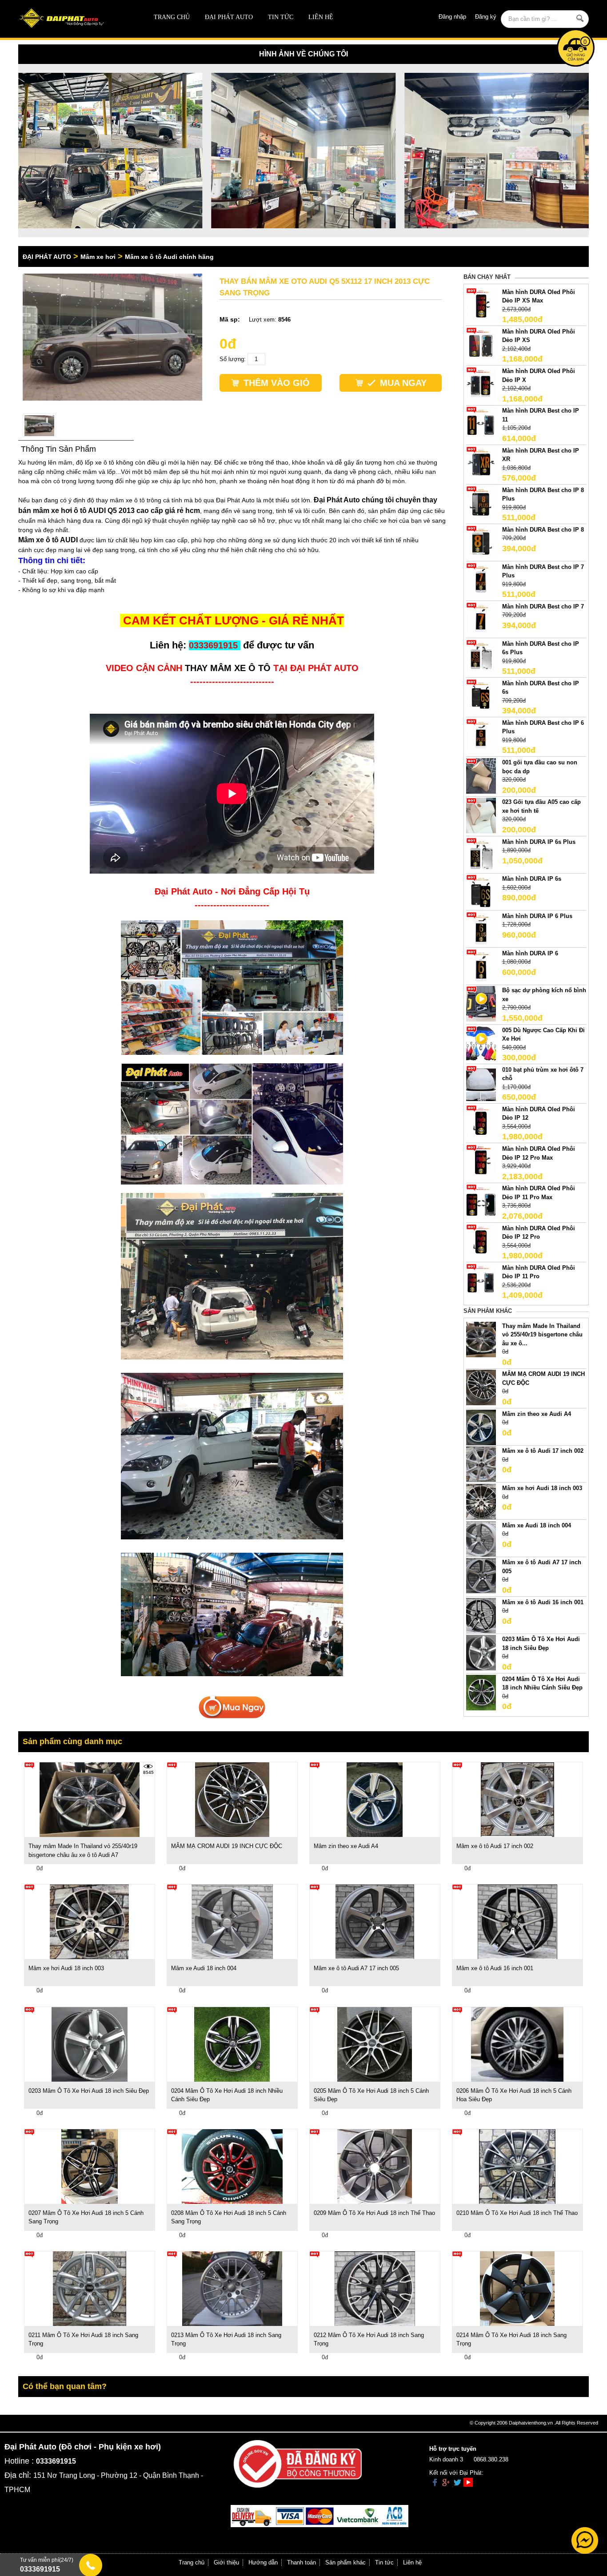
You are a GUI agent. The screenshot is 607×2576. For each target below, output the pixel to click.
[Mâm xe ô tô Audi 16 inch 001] (481, 1615)
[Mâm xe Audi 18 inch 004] (481, 1538)
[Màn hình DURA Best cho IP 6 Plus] (481, 736)
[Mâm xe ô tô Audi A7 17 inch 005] (481, 1576)
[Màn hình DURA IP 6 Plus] (481, 929)
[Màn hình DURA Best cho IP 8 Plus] (481, 503)
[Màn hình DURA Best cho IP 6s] (481, 696)
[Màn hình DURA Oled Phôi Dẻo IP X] (481, 384)
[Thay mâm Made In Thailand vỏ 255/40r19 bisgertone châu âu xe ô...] (481, 1339)
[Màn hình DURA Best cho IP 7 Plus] (481, 580)
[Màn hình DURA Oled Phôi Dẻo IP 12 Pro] (481, 1241)
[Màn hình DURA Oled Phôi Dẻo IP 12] (481, 1122)
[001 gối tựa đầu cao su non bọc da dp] (481, 776)
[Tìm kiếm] (580, 18)
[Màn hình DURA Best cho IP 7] (481, 619)
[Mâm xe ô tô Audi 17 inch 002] (481, 1464)
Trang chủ (172, 17)
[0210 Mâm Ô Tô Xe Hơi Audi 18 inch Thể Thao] (517, 2166)
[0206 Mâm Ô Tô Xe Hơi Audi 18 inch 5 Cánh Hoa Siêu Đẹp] (517, 2044)
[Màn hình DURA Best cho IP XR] (481, 463)
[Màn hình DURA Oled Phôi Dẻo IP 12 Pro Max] (481, 1162)
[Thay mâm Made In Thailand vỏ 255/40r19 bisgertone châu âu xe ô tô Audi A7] (90, 1799)
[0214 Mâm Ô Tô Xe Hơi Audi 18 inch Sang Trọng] (517, 2288)
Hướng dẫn (263, 2562)
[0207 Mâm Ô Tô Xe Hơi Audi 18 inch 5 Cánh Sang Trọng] (89, 2166)
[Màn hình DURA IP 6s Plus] (481, 855)
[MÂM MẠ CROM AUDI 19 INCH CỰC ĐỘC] (481, 1387)
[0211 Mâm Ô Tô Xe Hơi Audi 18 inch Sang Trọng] (90, 2288)
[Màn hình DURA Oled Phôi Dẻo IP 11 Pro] (481, 1281)
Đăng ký (486, 17)
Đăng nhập (452, 17)
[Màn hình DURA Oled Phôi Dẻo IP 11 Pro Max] (481, 1202)
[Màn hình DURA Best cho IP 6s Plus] (481, 657)
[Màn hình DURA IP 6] (481, 966)
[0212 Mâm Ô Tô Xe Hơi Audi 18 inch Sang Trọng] (375, 2288)
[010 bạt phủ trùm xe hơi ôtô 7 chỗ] (481, 1083)
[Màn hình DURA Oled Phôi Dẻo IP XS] (481, 344)
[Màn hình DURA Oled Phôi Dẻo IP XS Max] (481, 305)
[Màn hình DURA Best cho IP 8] (481, 543)
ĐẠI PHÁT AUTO (229, 17)
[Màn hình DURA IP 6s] (481, 892)
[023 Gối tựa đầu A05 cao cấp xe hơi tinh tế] (481, 815)
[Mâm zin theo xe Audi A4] (481, 1427)
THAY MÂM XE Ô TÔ (228, 668)
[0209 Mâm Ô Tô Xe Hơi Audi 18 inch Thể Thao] (375, 2166)
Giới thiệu (226, 2562)
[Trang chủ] (75, 19)
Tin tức (281, 17)
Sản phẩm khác (345, 2562)
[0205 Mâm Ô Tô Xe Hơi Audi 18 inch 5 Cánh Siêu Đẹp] (375, 2044)
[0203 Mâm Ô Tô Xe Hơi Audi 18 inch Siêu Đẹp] (481, 1652)
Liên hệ (321, 17)
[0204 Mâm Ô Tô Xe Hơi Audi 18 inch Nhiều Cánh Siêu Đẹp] (481, 1692)
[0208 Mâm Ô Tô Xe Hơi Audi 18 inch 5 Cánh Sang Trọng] (232, 2166)
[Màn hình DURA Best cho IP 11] (481, 424)
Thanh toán (302, 2562)
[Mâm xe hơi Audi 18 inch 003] (481, 1501)
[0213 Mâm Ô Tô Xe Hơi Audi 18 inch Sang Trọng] (232, 2288)
